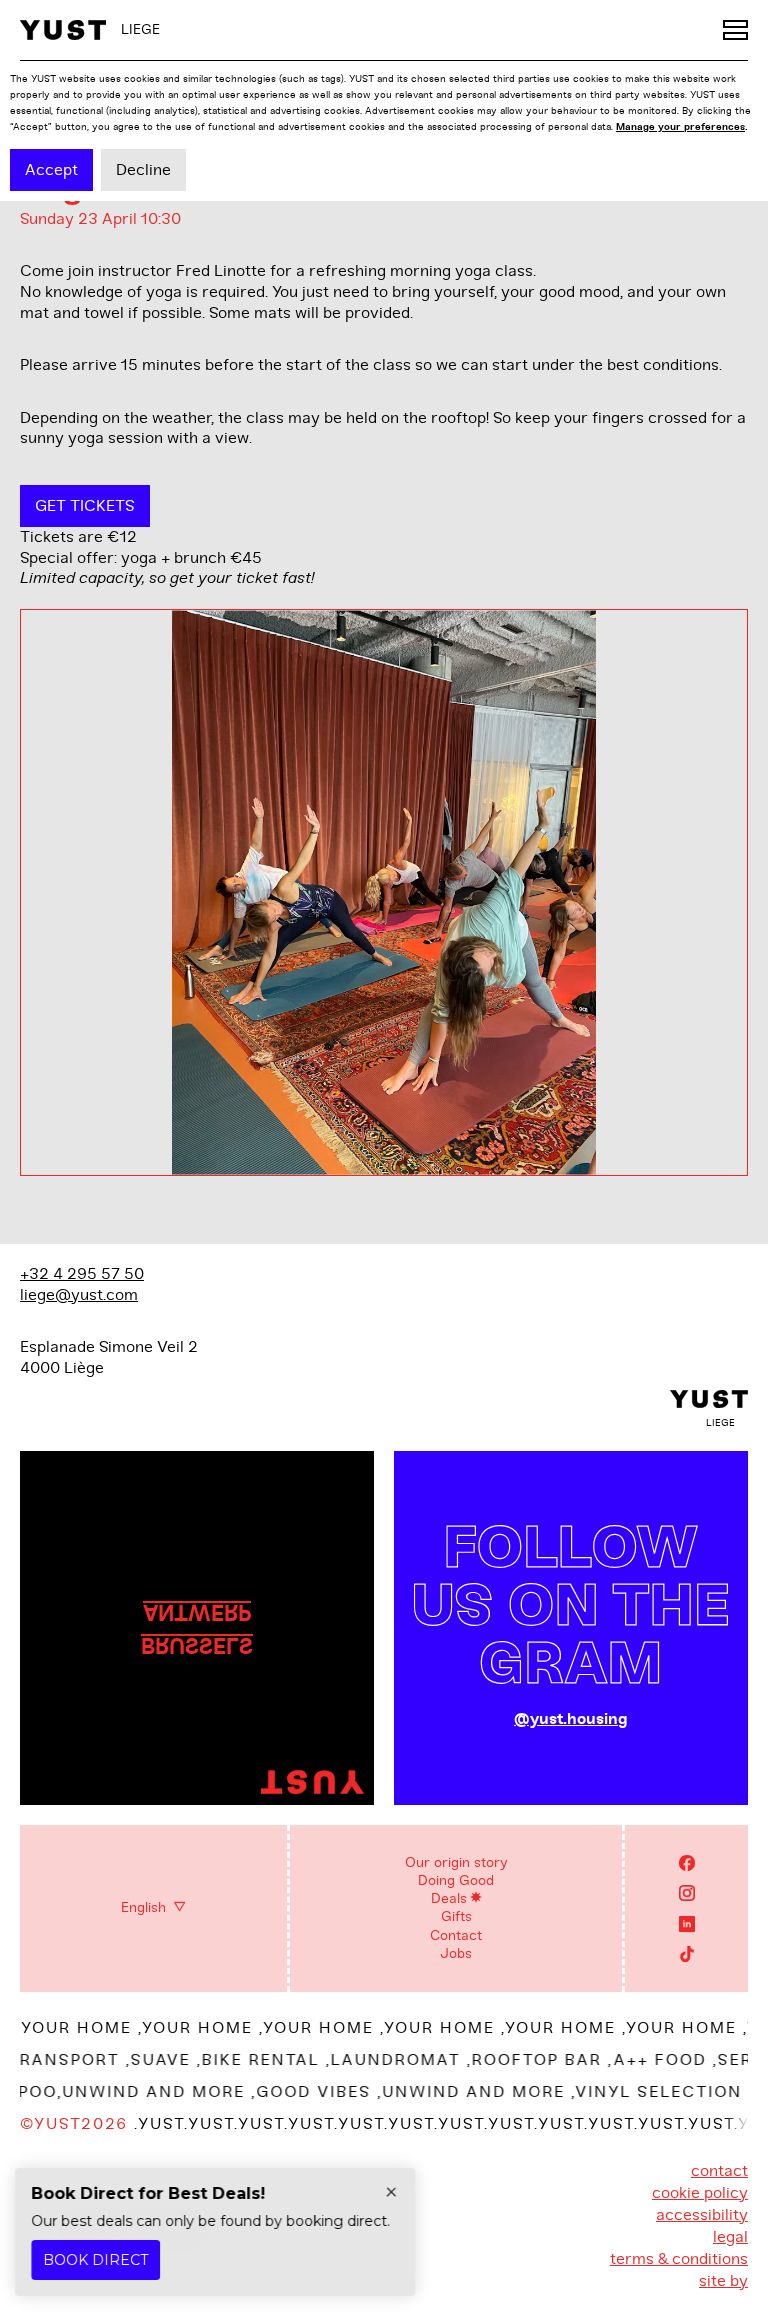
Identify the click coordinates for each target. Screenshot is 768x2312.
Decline (143, 170)
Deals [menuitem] (449, 1898)
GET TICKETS (85, 506)
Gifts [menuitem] (456, 1916)
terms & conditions (679, 2259)
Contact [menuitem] (456, 1935)
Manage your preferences (680, 126)
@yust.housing (571, 1719)
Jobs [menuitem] (456, 1953)
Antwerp (197, 1611)
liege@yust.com (79, 1295)
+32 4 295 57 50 (82, 1274)
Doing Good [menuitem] (456, 1880)
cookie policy (700, 2193)
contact (719, 2171)
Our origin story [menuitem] (456, 1862)
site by (723, 2281)
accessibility (702, 2215)
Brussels (197, 1644)
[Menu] (735, 30)
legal (730, 2237)
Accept (51, 170)
